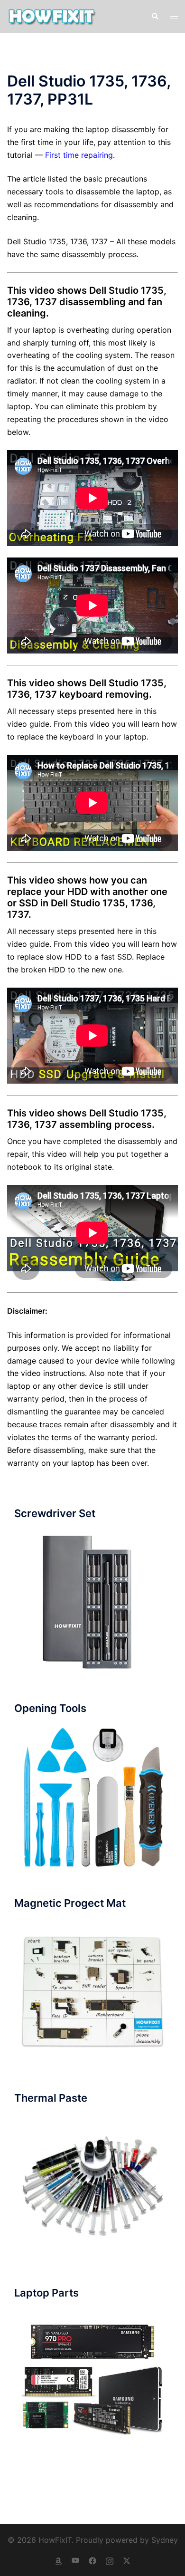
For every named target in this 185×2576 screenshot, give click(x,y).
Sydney (165, 2540)
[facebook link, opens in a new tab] (92, 2560)
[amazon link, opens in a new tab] (58, 2560)
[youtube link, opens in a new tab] (75, 2560)
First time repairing (79, 155)
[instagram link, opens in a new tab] (110, 2560)
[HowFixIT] (51, 16)
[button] (155, 16)
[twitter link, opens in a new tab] (127, 2560)
